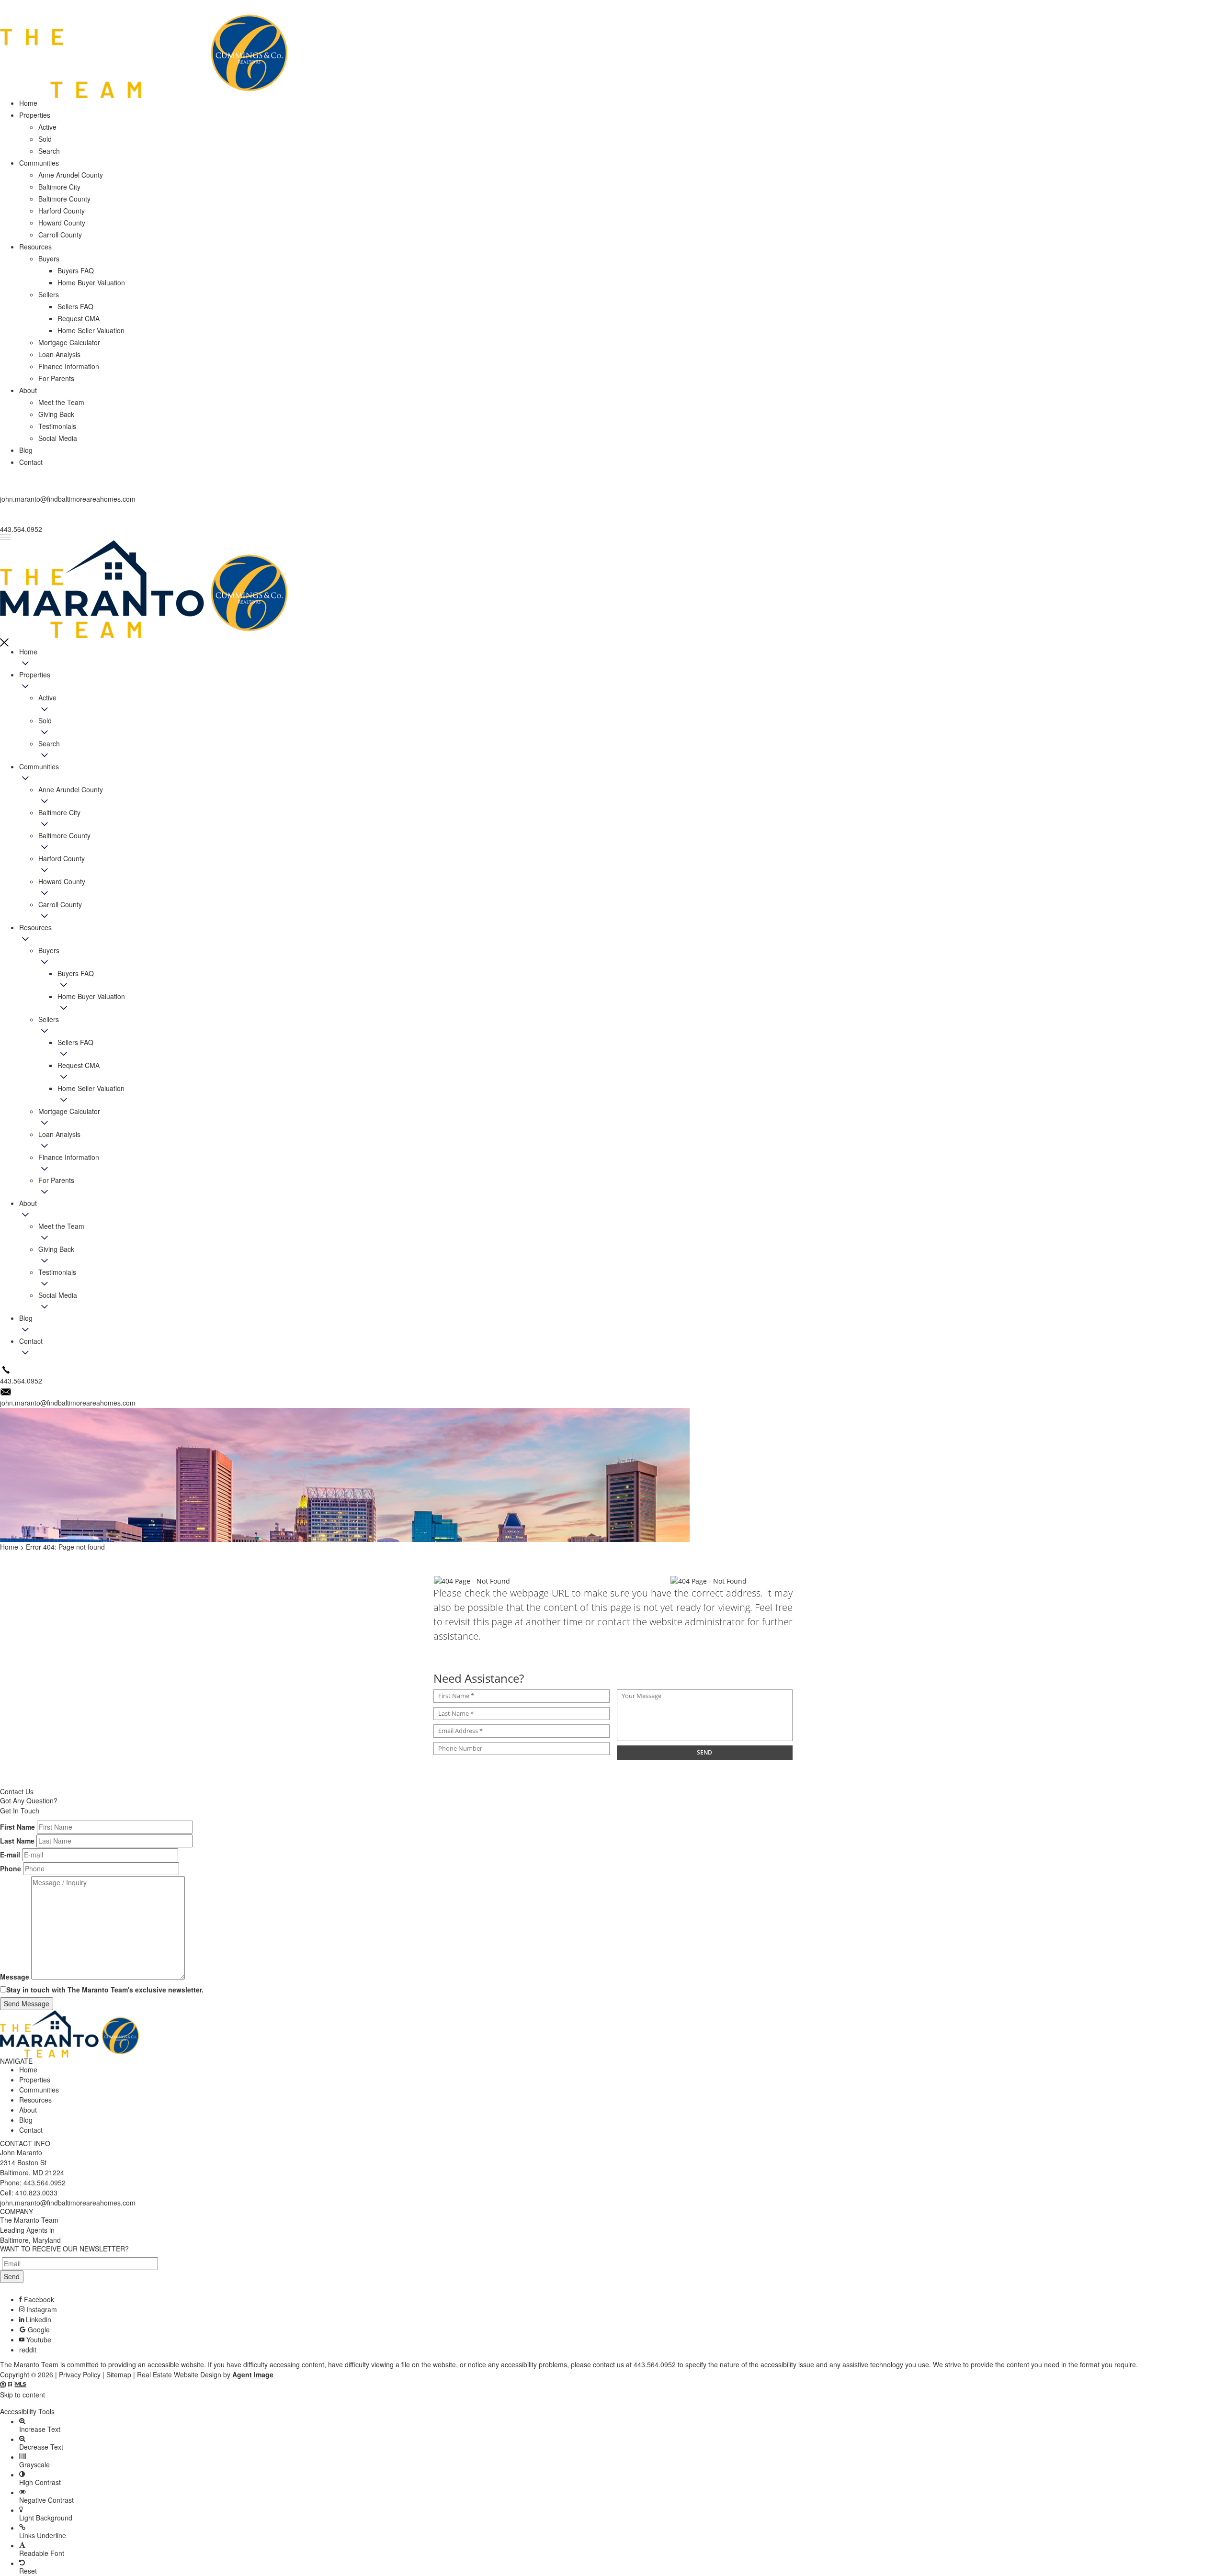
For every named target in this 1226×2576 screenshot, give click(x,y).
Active (47, 697)
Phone (11, 1868)
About (28, 1203)
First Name (17, 1827)
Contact (31, 1341)
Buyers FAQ (76, 973)
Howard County (62, 881)
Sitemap (119, 2374)
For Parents (56, 1180)
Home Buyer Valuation (91, 996)
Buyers (49, 950)
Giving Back (56, 1249)
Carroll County (60, 904)
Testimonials (57, 1272)
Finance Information (69, 1157)
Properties (35, 675)
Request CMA (79, 1065)
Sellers (49, 1019)
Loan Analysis (59, 1134)
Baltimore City (59, 812)
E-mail (10, 1855)
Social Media (58, 1295)
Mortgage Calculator (69, 1111)
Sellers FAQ (75, 1042)
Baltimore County (64, 835)
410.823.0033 (36, 2193)
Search (49, 743)
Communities (39, 766)
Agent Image (253, 2374)
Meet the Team (61, 1226)
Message (15, 1977)
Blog (26, 1318)
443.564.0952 (45, 2182)
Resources (35, 927)
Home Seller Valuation (91, 1088)
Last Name (17, 1841)
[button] (613, 2403)
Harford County (62, 858)
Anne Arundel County (71, 789)
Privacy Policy (80, 2374)
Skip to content (23, 2395)
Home (28, 652)
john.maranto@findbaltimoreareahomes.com (68, 2203)
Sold (45, 720)
